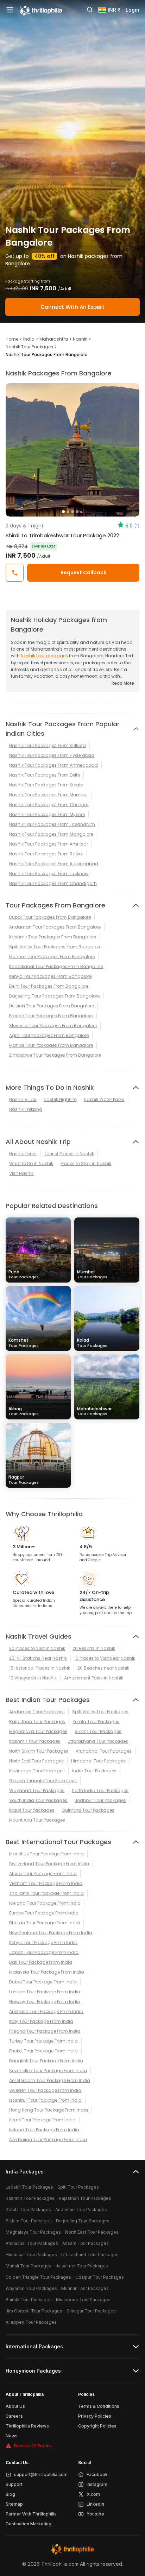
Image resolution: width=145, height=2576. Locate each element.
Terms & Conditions (99, 2406)
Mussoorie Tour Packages (83, 2300)
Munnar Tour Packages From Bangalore (52, 957)
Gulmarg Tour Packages (88, 1810)
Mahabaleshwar (94, 1411)
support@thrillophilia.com (41, 2474)
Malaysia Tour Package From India (47, 1972)
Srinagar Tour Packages (91, 2311)
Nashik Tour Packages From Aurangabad (54, 864)
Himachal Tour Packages (98, 1761)
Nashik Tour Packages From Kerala (46, 785)
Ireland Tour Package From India (44, 2130)
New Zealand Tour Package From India (51, 1933)
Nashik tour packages (44, 656)
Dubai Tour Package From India (43, 1982)
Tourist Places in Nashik (69, 1154)
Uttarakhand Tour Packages (98, 1741)
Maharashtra (54, 339)
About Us (15, 2406)
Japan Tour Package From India (44, 1952)
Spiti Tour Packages (78, 2187)
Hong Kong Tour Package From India (49, 2110)
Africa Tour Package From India (43, 1874)
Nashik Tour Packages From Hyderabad (52, 755)
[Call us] (15, 573)
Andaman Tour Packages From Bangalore (55, 927)
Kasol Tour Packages (32, 1810)
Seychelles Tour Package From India (48, 2071)
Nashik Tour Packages (29, 347)
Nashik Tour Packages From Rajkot (46, 854)
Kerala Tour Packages (96, 1721)
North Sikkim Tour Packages (39, 1751)
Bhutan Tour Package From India (45, 1923)
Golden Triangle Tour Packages (43, 1781)
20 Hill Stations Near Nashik (38, 1658)
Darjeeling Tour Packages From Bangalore (54, 996)
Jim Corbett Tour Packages (34, 2311)
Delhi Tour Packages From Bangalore (49, 986)
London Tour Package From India (45, 1992)
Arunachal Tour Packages (104, 1751)
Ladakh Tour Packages (29, 2187)
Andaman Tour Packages (37, 1712)
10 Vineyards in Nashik (33, 1678)
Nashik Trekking (26, 1109)
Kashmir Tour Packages (35, 1741)
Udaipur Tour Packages (100, 2277)
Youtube (95, 2514)
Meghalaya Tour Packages (38, 1731)
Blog (10, 2494)
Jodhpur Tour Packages (100, 1800)
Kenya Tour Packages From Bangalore (50, 976)
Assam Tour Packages (86, 2243)
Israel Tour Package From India (42, 2120)
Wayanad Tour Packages (37, 1790)
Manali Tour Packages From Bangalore (51, 1045)
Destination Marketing (29, 2524)
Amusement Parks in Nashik (94, 1678)
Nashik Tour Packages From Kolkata (48, 745)
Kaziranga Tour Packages (37, 1771)
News (12, 2436)
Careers (14, 2416)
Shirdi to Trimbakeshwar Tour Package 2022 (62, 535)
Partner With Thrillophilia (31, 2514)
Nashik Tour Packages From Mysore (47, 814)
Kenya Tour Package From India (43, 1942)
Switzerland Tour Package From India (49, 1864)
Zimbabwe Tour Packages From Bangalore (55, 1055)
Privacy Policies (95, 2416)
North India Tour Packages (100, 1790)
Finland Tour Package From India (45, 2031)
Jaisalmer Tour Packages (82, 2266)
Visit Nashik (21, 1173)
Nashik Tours (23, 1154)
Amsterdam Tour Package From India (50, 2080)
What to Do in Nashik (31, 1163)
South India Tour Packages (38, 1800)
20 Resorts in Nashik (94, 1648)
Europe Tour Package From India (44, 1913)
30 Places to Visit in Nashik (37, 1648)
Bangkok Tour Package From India (46, 2061)
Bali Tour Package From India (41, 1962)
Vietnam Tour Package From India (46, 1883)
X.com (93, 2494)
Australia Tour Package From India (46, 2011)
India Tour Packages (94, 1771)
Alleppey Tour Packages (31, 2322)
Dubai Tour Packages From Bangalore (50, 917)
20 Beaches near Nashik (103, 1668)
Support (14, 2484)
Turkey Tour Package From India (43, 2041)
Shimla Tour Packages (29, 2300)
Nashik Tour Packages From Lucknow (49, 874)
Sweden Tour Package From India (45, 2090)
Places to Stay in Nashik (86, 1163)
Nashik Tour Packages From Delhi (45, 775)
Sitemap (14, 2504)
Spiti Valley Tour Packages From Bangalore (55, 947)
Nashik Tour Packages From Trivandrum (52, 824)
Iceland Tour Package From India (45, 1903)
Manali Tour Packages (29, 2266)
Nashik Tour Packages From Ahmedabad (53, 765)
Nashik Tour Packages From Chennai (49, 805)
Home (12, 339)
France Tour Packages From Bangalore (51, 1016)
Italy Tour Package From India (41, 2021)
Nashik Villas (23, 1099)
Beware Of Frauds (33, 2446)
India (29, 339)
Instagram (97, 2484)
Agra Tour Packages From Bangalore (49, 1035)
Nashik (80, 339)
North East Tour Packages (36, 1761)
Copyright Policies (97, 2426)
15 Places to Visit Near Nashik (105, 1658)
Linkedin (95, 2504)
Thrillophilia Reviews (27, 2426)
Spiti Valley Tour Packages (100, 1712)
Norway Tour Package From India (45, 2002)
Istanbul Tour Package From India (45, 2100)
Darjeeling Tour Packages (83, 2221)
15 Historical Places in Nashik (40, 1668)
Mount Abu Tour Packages (37, 1820)
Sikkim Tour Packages (98, 1731)
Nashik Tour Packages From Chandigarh (53, 883)
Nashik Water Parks (104, 1099)
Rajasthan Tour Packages (37, 1721)
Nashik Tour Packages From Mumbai (48, 795)
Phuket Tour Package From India (43, 2051)
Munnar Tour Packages (85, 2288)
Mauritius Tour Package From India (46, 1854)
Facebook (97, 2474)
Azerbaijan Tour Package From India (48, 2140)
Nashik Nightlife (60, 1099)
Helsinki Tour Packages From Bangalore (52, 1006)
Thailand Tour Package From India (46, 1893)
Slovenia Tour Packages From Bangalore (53, 1026)
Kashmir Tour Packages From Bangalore (53, 937)
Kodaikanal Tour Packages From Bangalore (56, 966)
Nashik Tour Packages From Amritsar (49, 844)
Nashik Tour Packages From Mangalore (51, 834)
